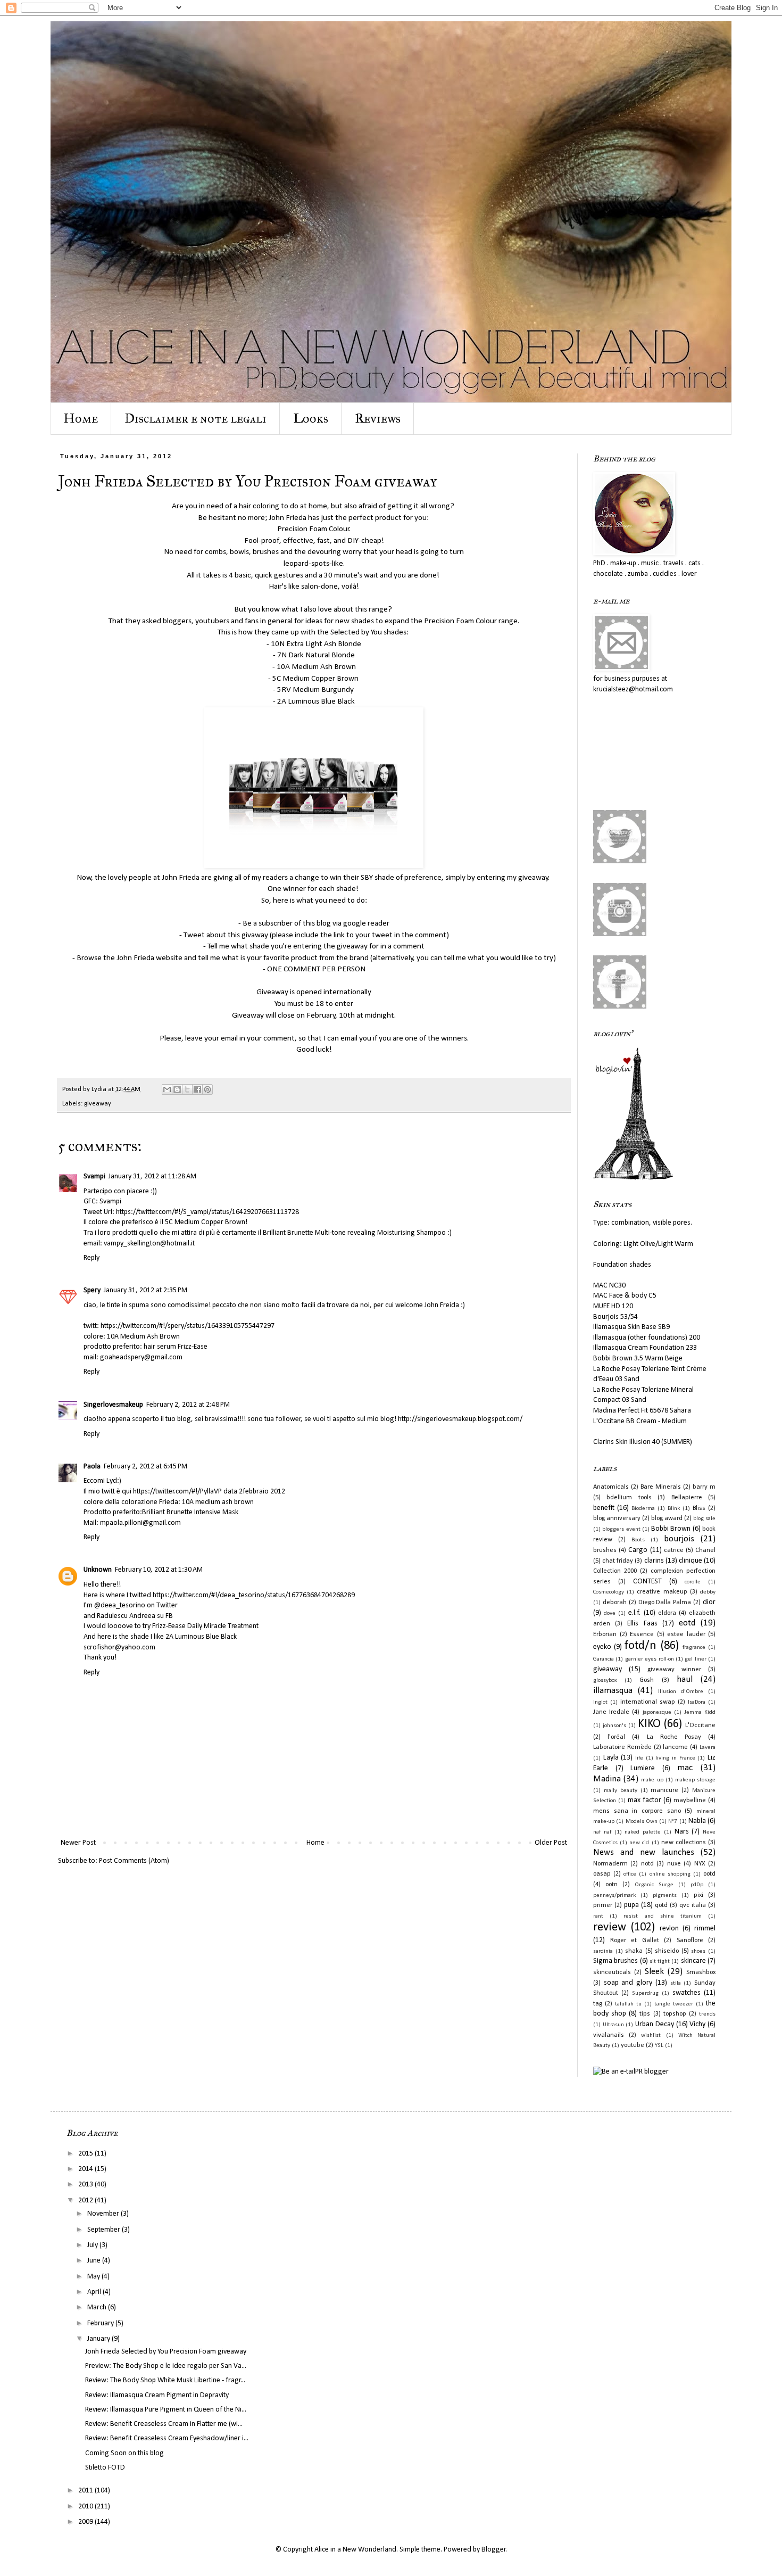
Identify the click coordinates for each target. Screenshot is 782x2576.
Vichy (697, 2024)
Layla (611, 1758)
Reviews (378, 418)
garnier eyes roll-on (650, 1659)
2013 (86, 2185)
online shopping (670, 1874)
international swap (648, 1702)
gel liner (695, 1659)
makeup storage (695, 1780)
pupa (631, 1905)
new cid (639, 1843)
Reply (91, 1258)
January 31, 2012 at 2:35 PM (145, 1290)
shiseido (667, 1951)
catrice (674, 1550)
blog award (667, 1518)
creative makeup (662, 1592)
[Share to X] (187, 1089)
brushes (605, 1550)
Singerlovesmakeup (113, 1405)
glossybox (605, 1681)
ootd (709, 1874)
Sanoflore (690, 1941)
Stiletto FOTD (105, 2468)
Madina (607, 1779)
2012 (86, 2201)
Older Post (551, 1843)
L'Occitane (700, 1725)
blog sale (704, 1519)
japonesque (657, 1712)
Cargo (638, 1550)
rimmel (705, 1929)
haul (685, 1679)
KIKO (649, 1724)
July (93, 2245)
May (94, 2277)
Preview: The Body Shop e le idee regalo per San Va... (166, 2366)
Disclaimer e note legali (195, 418)
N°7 (673, 1822)
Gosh (647, 1680)
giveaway (98, 1104)
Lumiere (643, 1768)
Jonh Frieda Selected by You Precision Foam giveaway (166, 2352)
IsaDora (697, 1702)
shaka (634, 1951)
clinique (691, 1561)
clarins (654, 1561)
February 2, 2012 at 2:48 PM (188, 1405)
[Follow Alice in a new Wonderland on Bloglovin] (633, 1178)
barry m (704, 1487)
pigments (665, 1896)
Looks (311, 418)
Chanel (705, 1550)
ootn (612, 1885)
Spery (92, 1290)
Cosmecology (609, 1592)
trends (707, 2014)
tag (598, 2004)
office (630, 1874)
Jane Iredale (611, 1712)
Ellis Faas (642, 1624)
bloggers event (621, 1529)
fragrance (694, 1648)
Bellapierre (687, 1498)
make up (652, 1780)
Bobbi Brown (671, 1529)
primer (603, 1905)
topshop (675, 2014)
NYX (700, 1864)
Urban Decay (655, 2024)
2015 (86, 2154)
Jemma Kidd (700, 1712)
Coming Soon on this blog (124, 2453)
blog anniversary (617, 1518)
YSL (659, 2046)
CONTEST (647, 1582)
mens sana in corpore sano (637, 1811)
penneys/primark (614, 1896)
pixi (698, 1895)
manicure (664, 1790)
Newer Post (78, 1843)
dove (610, 1613)
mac (685, 1768)
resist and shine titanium (663, 1916)
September (105, 2230)
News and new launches (644, 1852)
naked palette (643, 1832)
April (95, 2292)
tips (645, 2014)
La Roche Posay (674, 1737)
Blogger (494, 2550)
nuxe (674, 1864)
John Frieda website (149, 958)
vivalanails (609, 2035)
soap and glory (628, 1983)
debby (708, 1592)
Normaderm (610, 1864)
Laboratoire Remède (622, 1747)
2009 (86, 2522)
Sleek (654, 1972)
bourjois (679, 1539)
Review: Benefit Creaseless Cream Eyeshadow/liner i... (167, 2438)
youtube (633, 2045)
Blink (674, 1509)
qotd (661, 1905)
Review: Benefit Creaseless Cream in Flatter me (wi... (164, 2424)
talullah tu (628, 2004)
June (95, 2261)
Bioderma (643, 1509)
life (639, 1758)
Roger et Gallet (635, 1941)
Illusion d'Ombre (681, 1692)
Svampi (94, 1176)
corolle (693, 1582)
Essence (642, 1634)
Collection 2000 (615, 1571)
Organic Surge (654, 1885)
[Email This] (167, 1089)
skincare (693, 1961)
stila (676, 1983)
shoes (698, 1951)
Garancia (604, 1659)
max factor (644, 1800)
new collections (684, 1843)
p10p (697, 1885)
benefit (604, 1508)
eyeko (602, 1647)
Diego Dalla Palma (665, 1603)
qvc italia (693, 1905)
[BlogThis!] (177, 1089)
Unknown (98, 1570)
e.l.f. (634, 1613)
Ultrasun (613, 2025)
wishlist (651, 2036)
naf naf (602, 1832)
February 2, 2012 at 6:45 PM (145, 1467)
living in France (675, 1758)
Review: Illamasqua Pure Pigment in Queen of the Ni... (166, 2410)
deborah (615, 1603)
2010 (86, 2507)
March (98, 2307)
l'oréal (616, 1737)
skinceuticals (612, 1972)
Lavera (708, 1748)
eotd (687, 1623)
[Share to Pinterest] (207, 1089)
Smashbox (701, 1972)
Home (81, 418)
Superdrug (645, 1993)
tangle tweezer (674, 2004)
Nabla (697, 1821)
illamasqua (613, 1691)
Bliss (699, 1508)
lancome (675, 1747)
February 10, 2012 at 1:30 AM (159, 1570)
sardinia (603, 1951)
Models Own (642, 1822)
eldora (667, 1613)
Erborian (605, 1634)
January (99, 2339)
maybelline (690, 1801)
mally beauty (621, 1791)
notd (647, 1864)
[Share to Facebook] (197, 1089)
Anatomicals (611, 1487)
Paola (92, 1467)
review (610, 1927)
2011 (86, 2491)
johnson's (614, 1726)
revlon (669, 1929)
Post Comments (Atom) (134, 1861)
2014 (86, 2169)
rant (598, 1916)
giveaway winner (674, 1670)
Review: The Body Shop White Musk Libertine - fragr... (165, 2380)
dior (709, 1602)
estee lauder (686, 1634)
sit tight (660, 1962)
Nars (682, 1832)
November (104, 2214)
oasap (602, 1874)
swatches (687, 1993)
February (101, 2323)
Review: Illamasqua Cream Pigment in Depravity (157, 2395)
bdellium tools (629, 1498)
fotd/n (640, 1646)
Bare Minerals (661, 1487)
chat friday (618, 1561)
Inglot (600, 1702)
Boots (638, 1540)
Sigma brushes (615, 1961)
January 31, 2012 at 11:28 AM (152, 1176)
